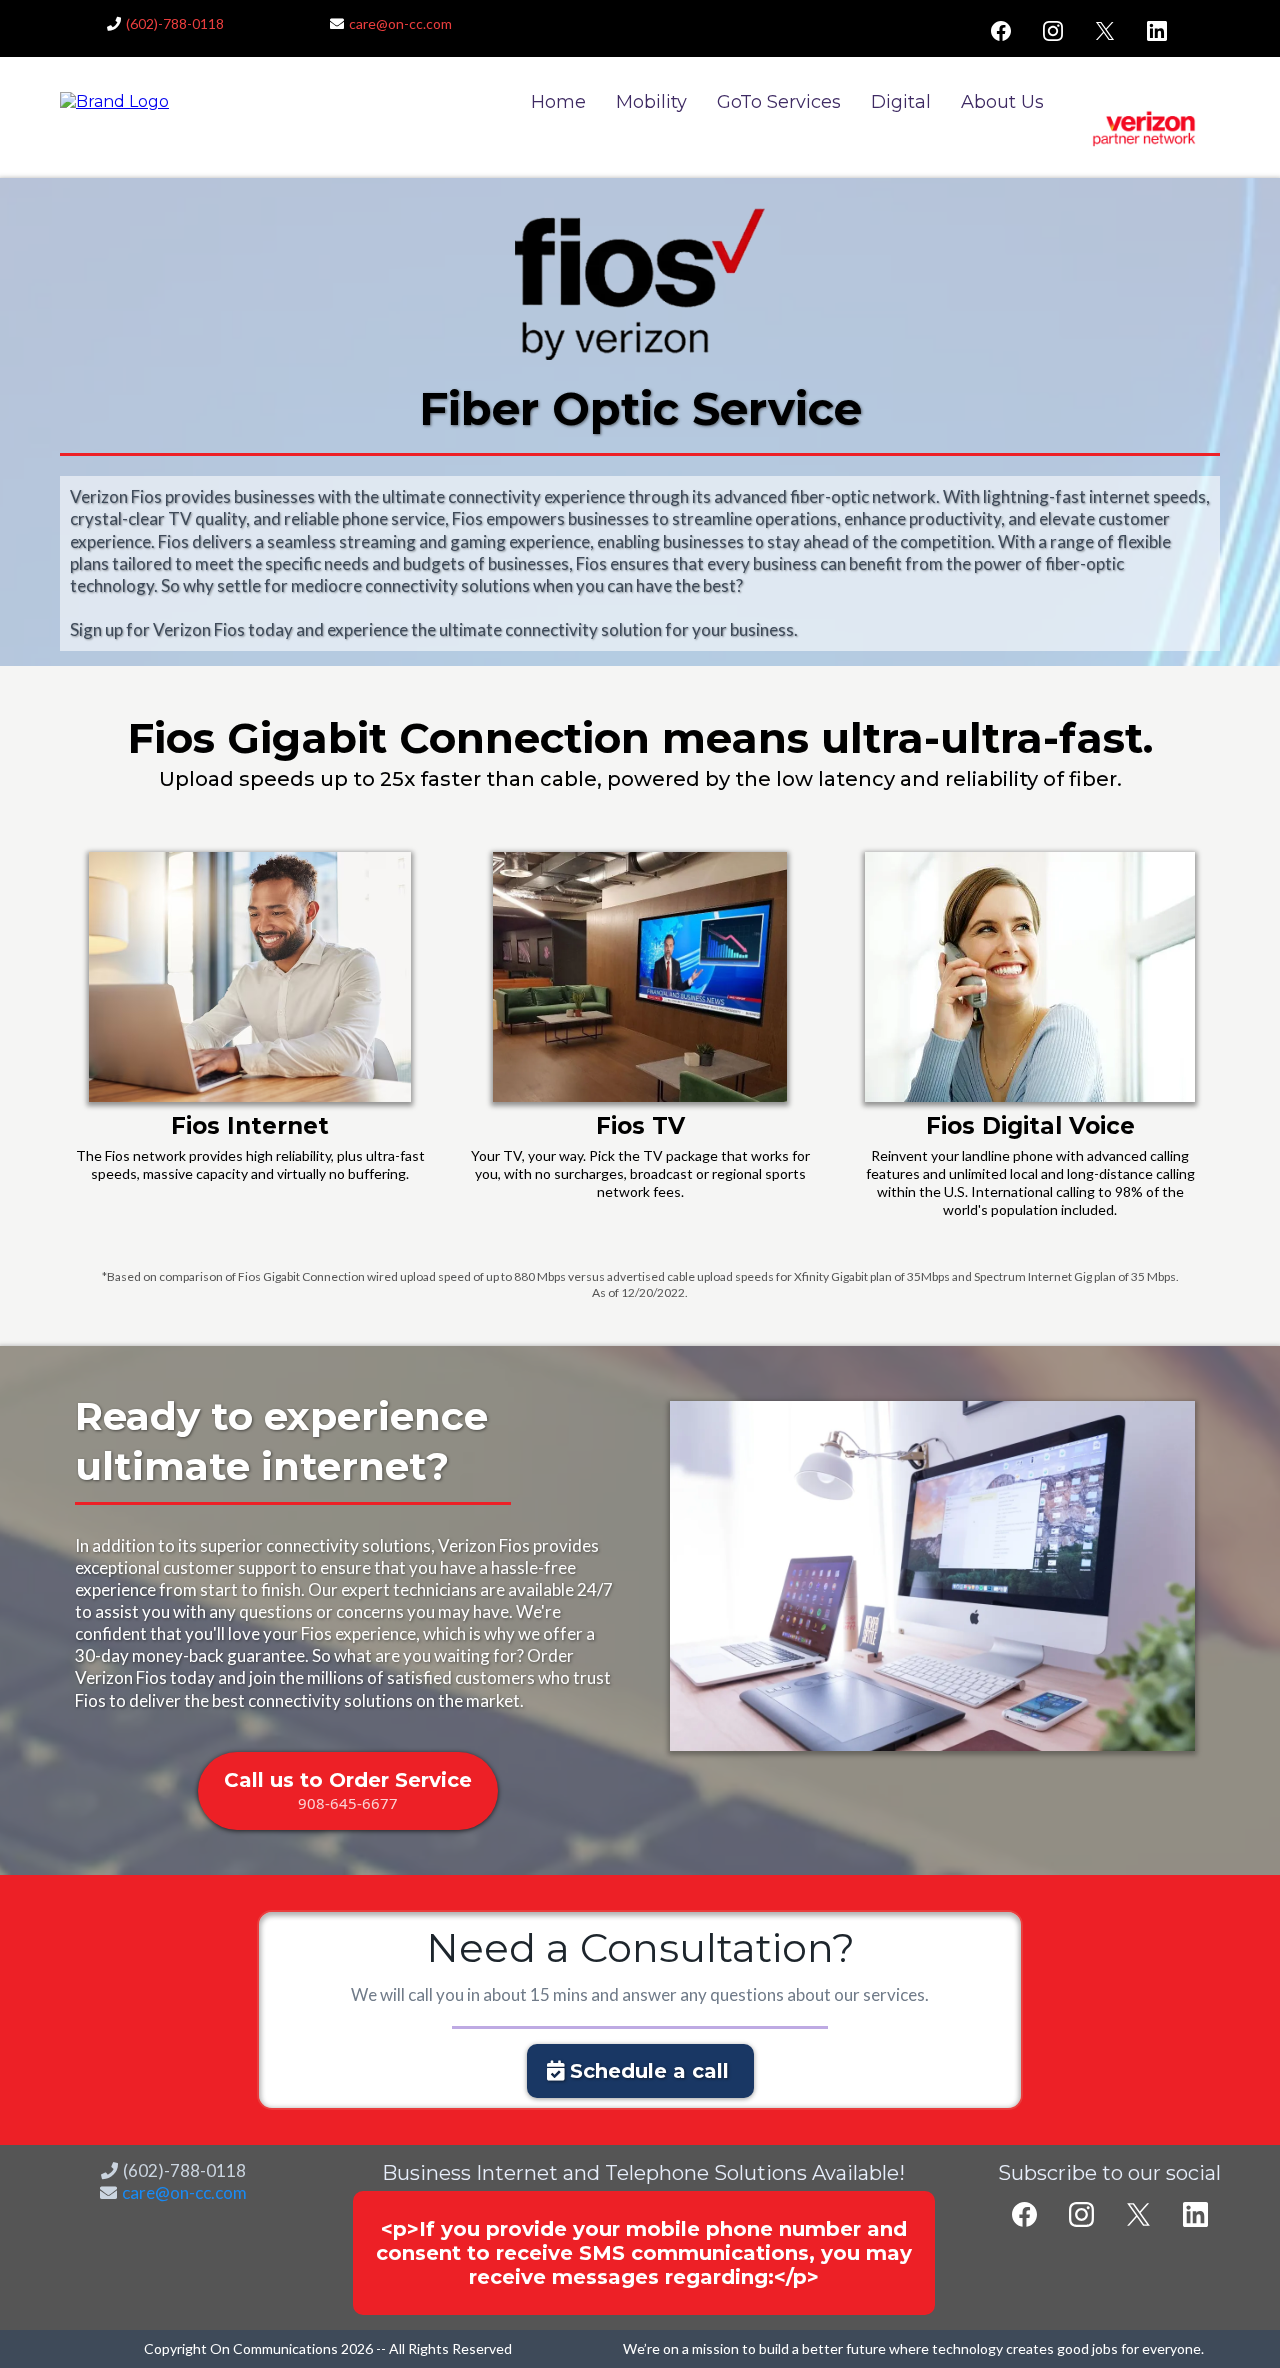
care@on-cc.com (400, 23)
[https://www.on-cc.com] (114, 101)
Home (558, 102)
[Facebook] (1001, 31)
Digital (901, 102)
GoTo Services (779, 102)
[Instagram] (1053, 31)
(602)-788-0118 (175, 23)
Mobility (651, 102)
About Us (1002, 102)
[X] (1105, 31)
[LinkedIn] (1157, 31)
